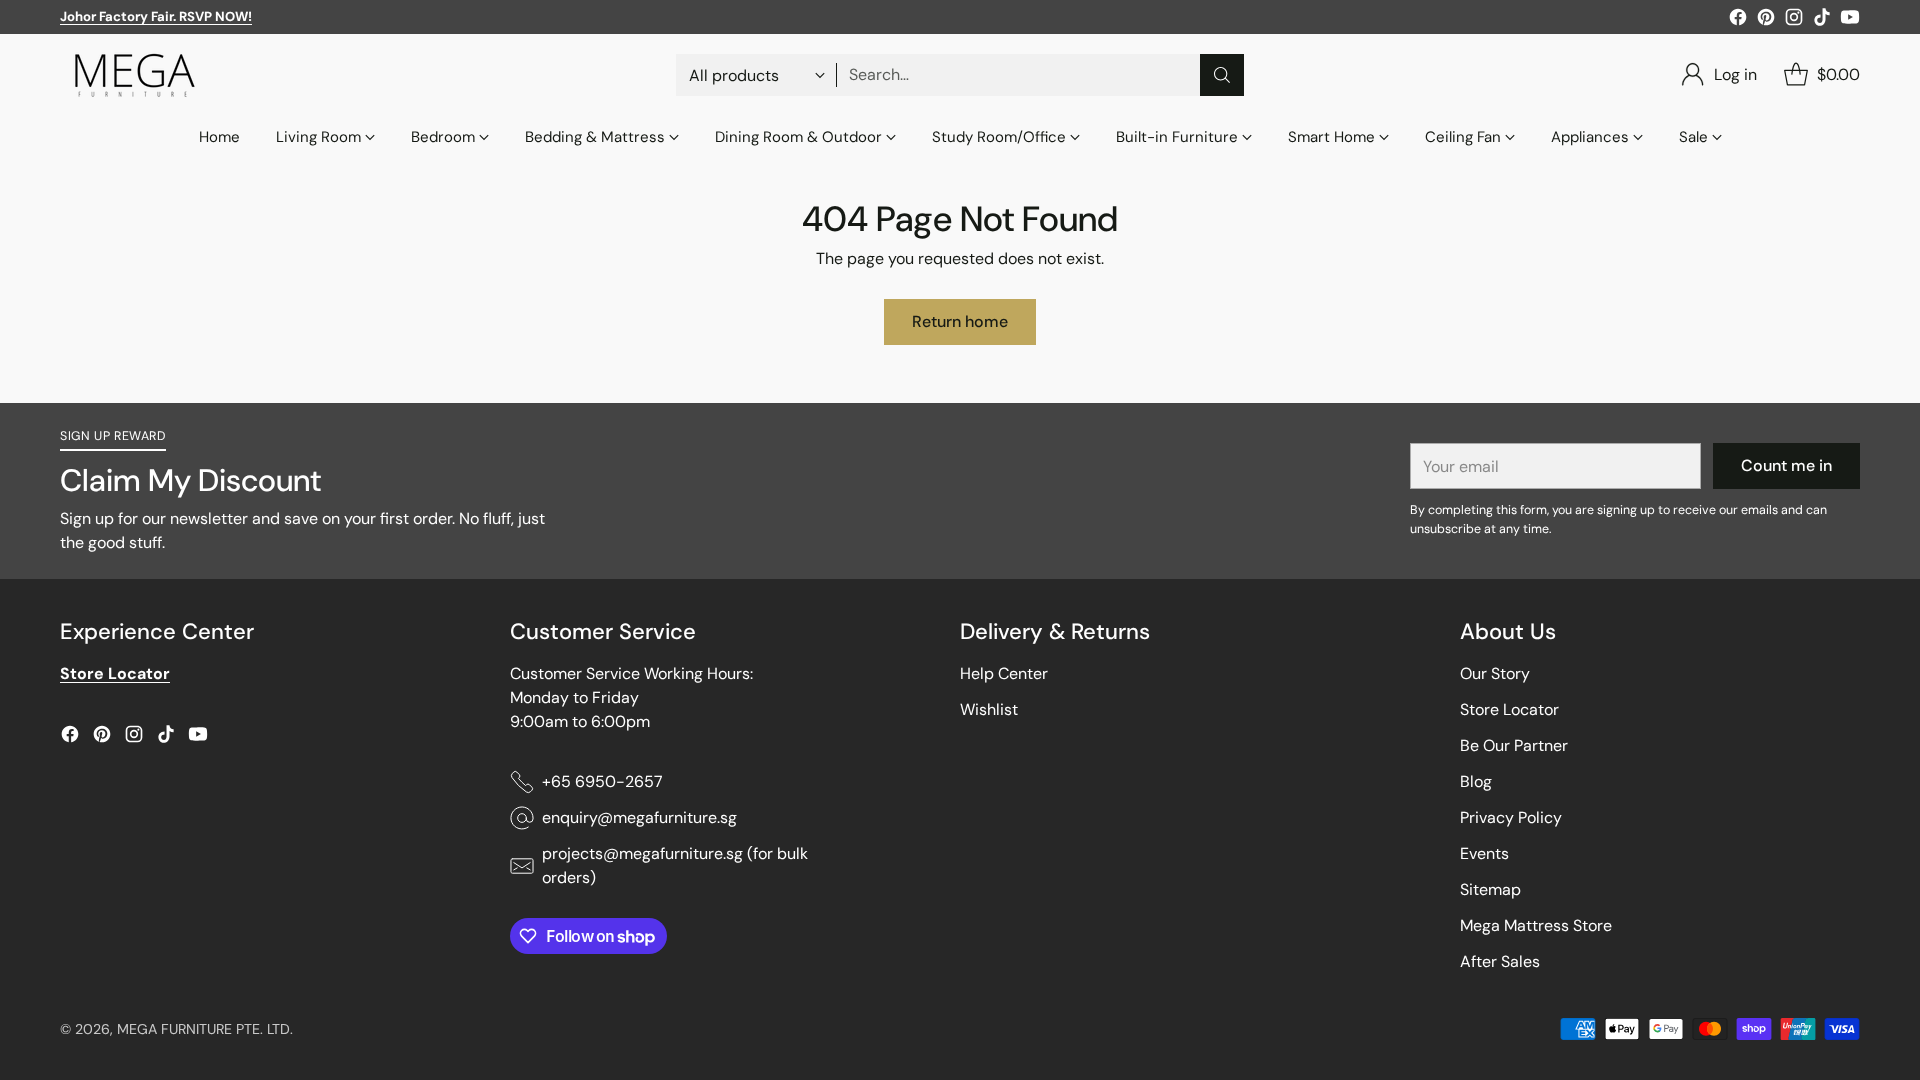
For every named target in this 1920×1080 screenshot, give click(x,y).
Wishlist (989, 709)
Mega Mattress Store (1536, 925)
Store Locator (1509, 709)
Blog (1476, 781)
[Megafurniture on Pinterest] (1766, 20)
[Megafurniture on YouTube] (1850, 20)
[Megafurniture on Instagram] (1794, 20)
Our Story (1495, 673)
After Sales (1500, 961)
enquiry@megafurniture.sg (639, 817)
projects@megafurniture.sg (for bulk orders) (675, 865)
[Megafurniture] (135, 75)
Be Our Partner (1514, 745)
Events (1484, 853)
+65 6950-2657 (602, 781)
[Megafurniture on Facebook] (1738, 20)
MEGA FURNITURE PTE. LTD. (205, 1029)
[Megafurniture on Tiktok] (1822, 20)
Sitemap (1490, 889)
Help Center (1004, 673)
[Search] (1222, 75)
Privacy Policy (1511, 817)
